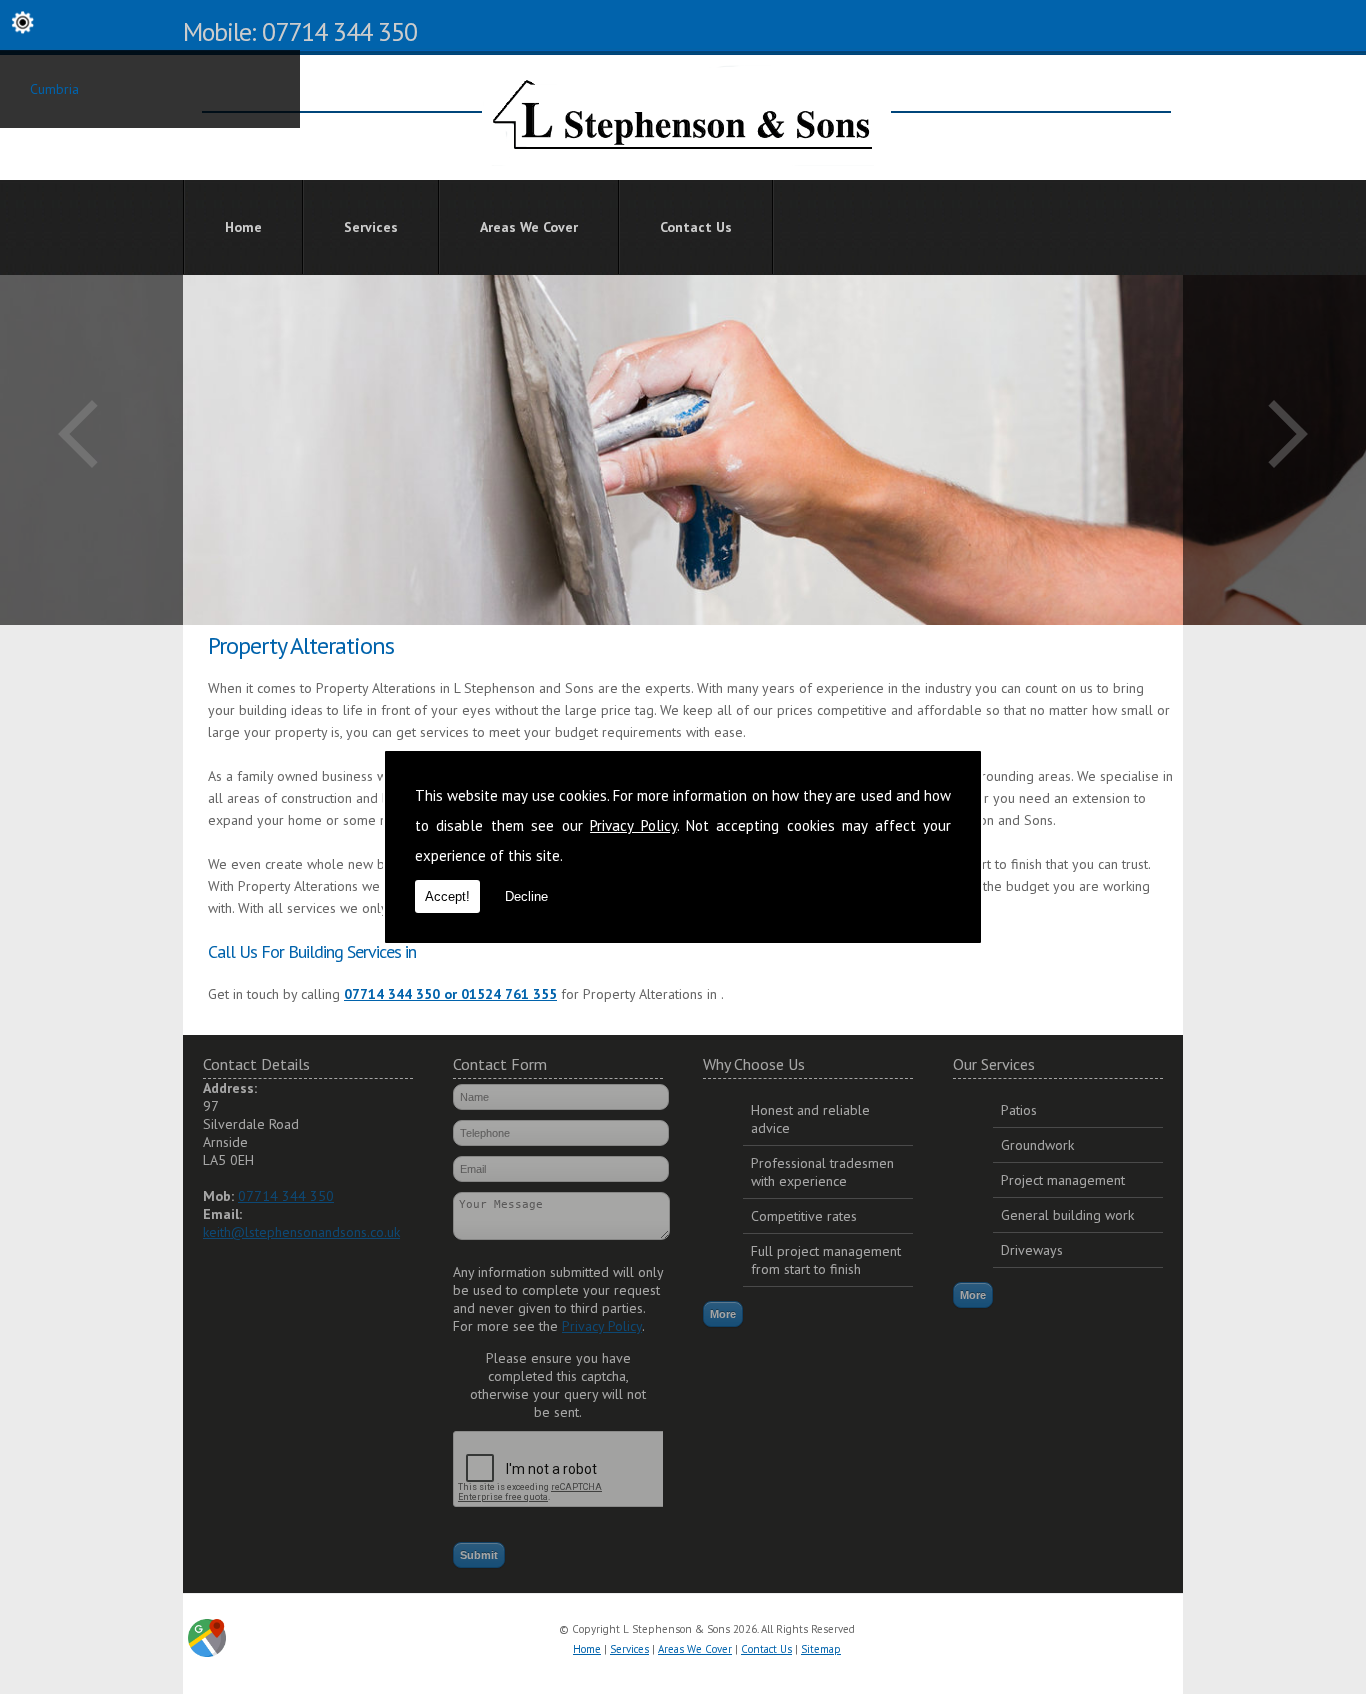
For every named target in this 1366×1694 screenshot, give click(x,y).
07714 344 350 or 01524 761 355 (450, 994)
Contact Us (696, 227)
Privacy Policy (633, 825)
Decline (526, 896)
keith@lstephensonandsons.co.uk (301, 1232)
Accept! (447, 896)
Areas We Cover (529, 227)
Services (371, 227)
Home (243, 227)
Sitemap (821, 1649)
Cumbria (54, 89)
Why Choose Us (754, 1064)
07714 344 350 (286, 1196)
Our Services (994, 1064)
